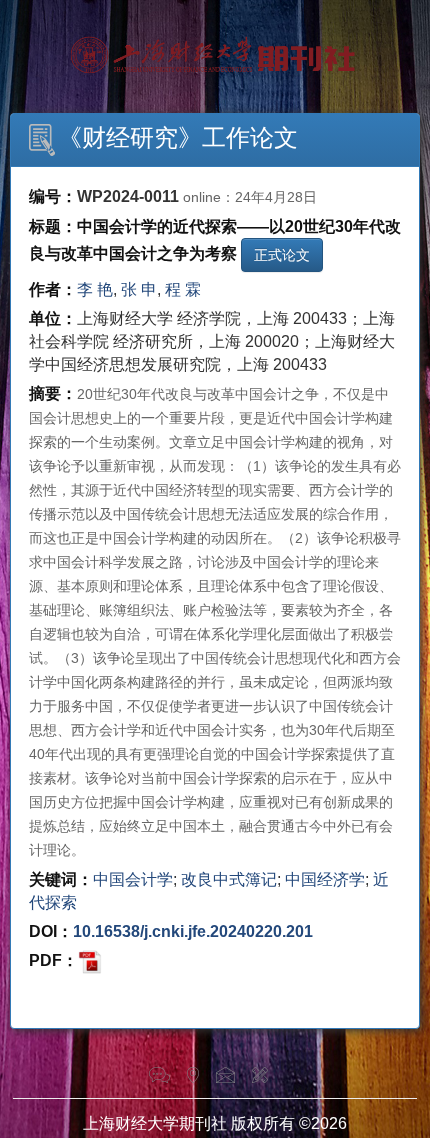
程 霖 (183, 289)
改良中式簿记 (229, 879)
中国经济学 (325, 879)
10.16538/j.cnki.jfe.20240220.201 (193, 931)
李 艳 (95, 289)
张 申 (139, 289)
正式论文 (282, 255)
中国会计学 (133, 879)
